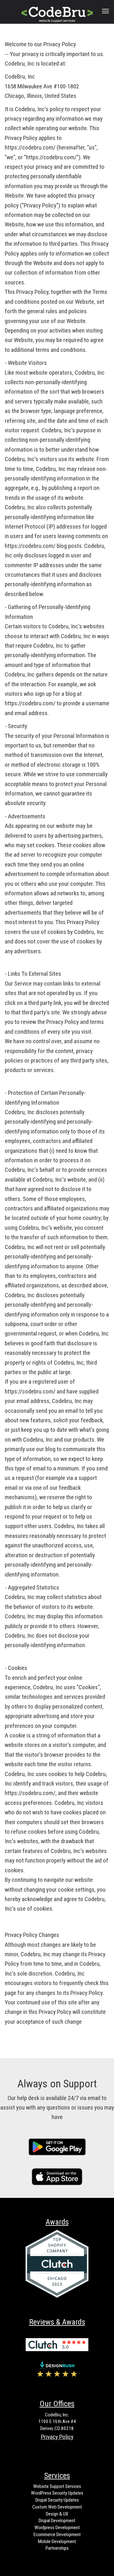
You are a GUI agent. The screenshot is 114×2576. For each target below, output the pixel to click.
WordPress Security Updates (57, 2493)
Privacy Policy (57, 2437)
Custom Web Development (57, 2507)
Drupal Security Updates (57, 2500)
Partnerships (57, 2548)
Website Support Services (57, 2486)
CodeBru (55, 11)
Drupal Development (57, 2521)
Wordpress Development (57, 2528)
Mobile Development (57, 2541)
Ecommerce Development (57, 2535)
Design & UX (57, 2514)
